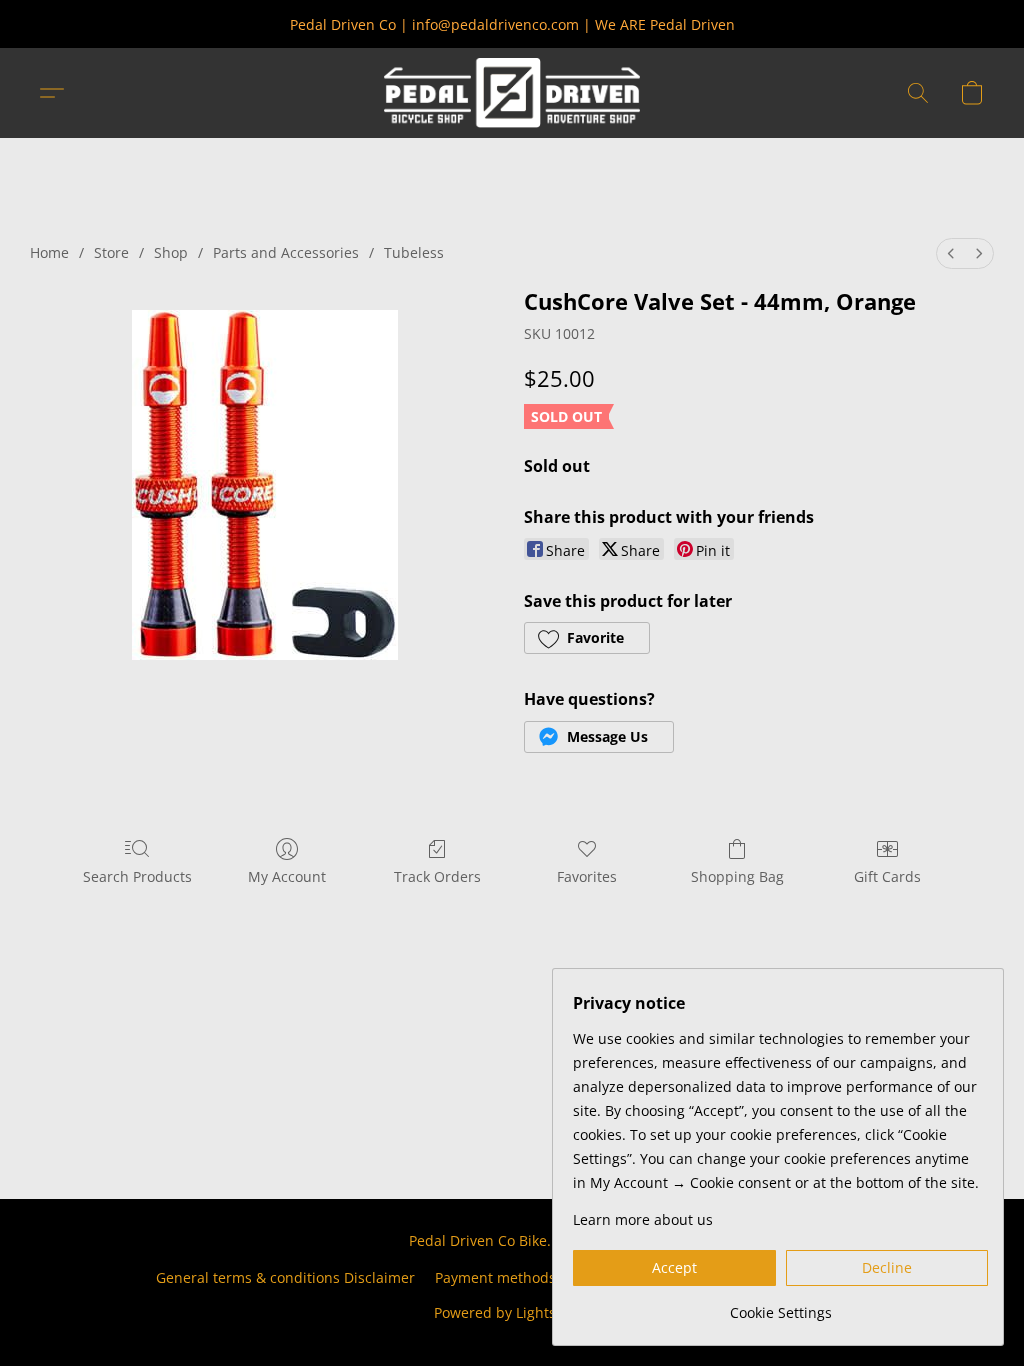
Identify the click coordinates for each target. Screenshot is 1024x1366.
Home (49, 252)
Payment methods (495, 1277)
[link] (780, 1305)
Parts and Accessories (286, 252)
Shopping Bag (737, 876)
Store (111, 252)
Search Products (137, 876)
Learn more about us (643, 1219)
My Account (287, 876)
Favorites (587, 876)
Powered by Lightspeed (512, 1312)
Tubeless (414, 252)
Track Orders (437, 876)
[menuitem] (951, 253)
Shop (171, 252)
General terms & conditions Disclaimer (285, 1277)
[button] (511, 93)
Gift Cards (887, 876)
